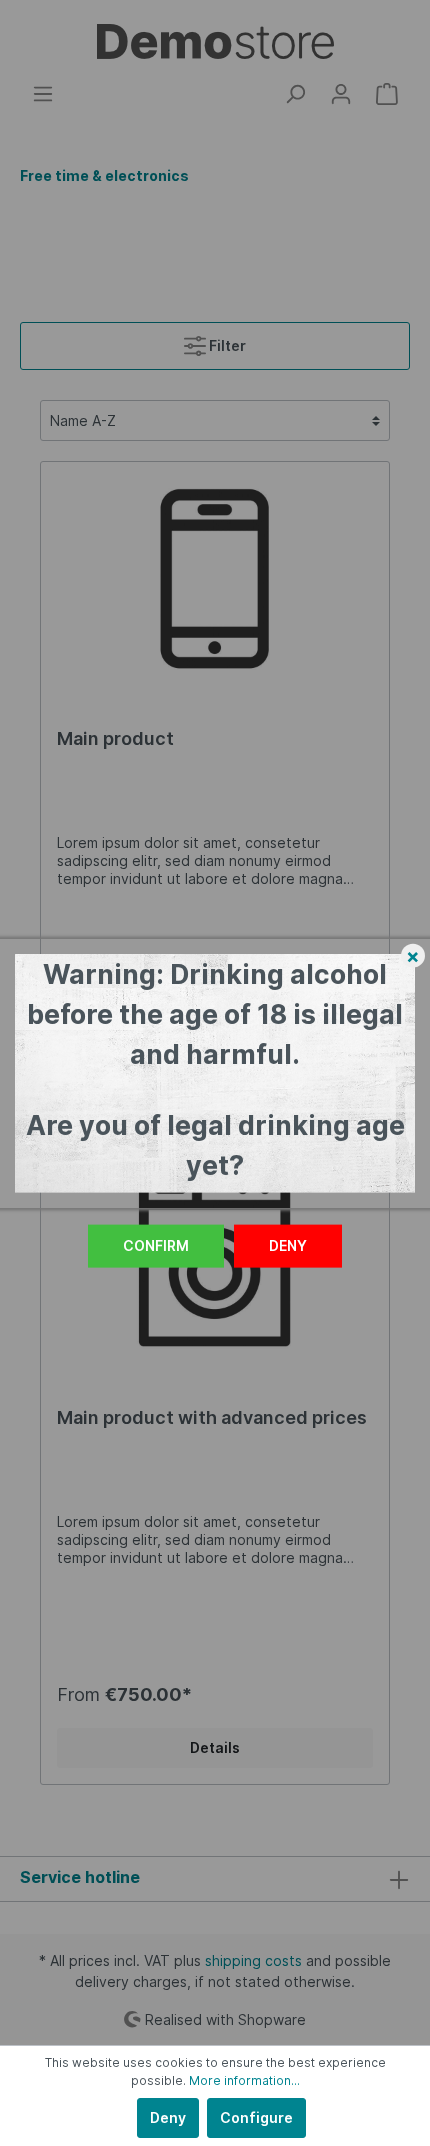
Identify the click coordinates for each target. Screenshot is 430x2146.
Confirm (156, 1245)
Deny (288, 1245)
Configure (256, 2117)
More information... (244, 2080)
